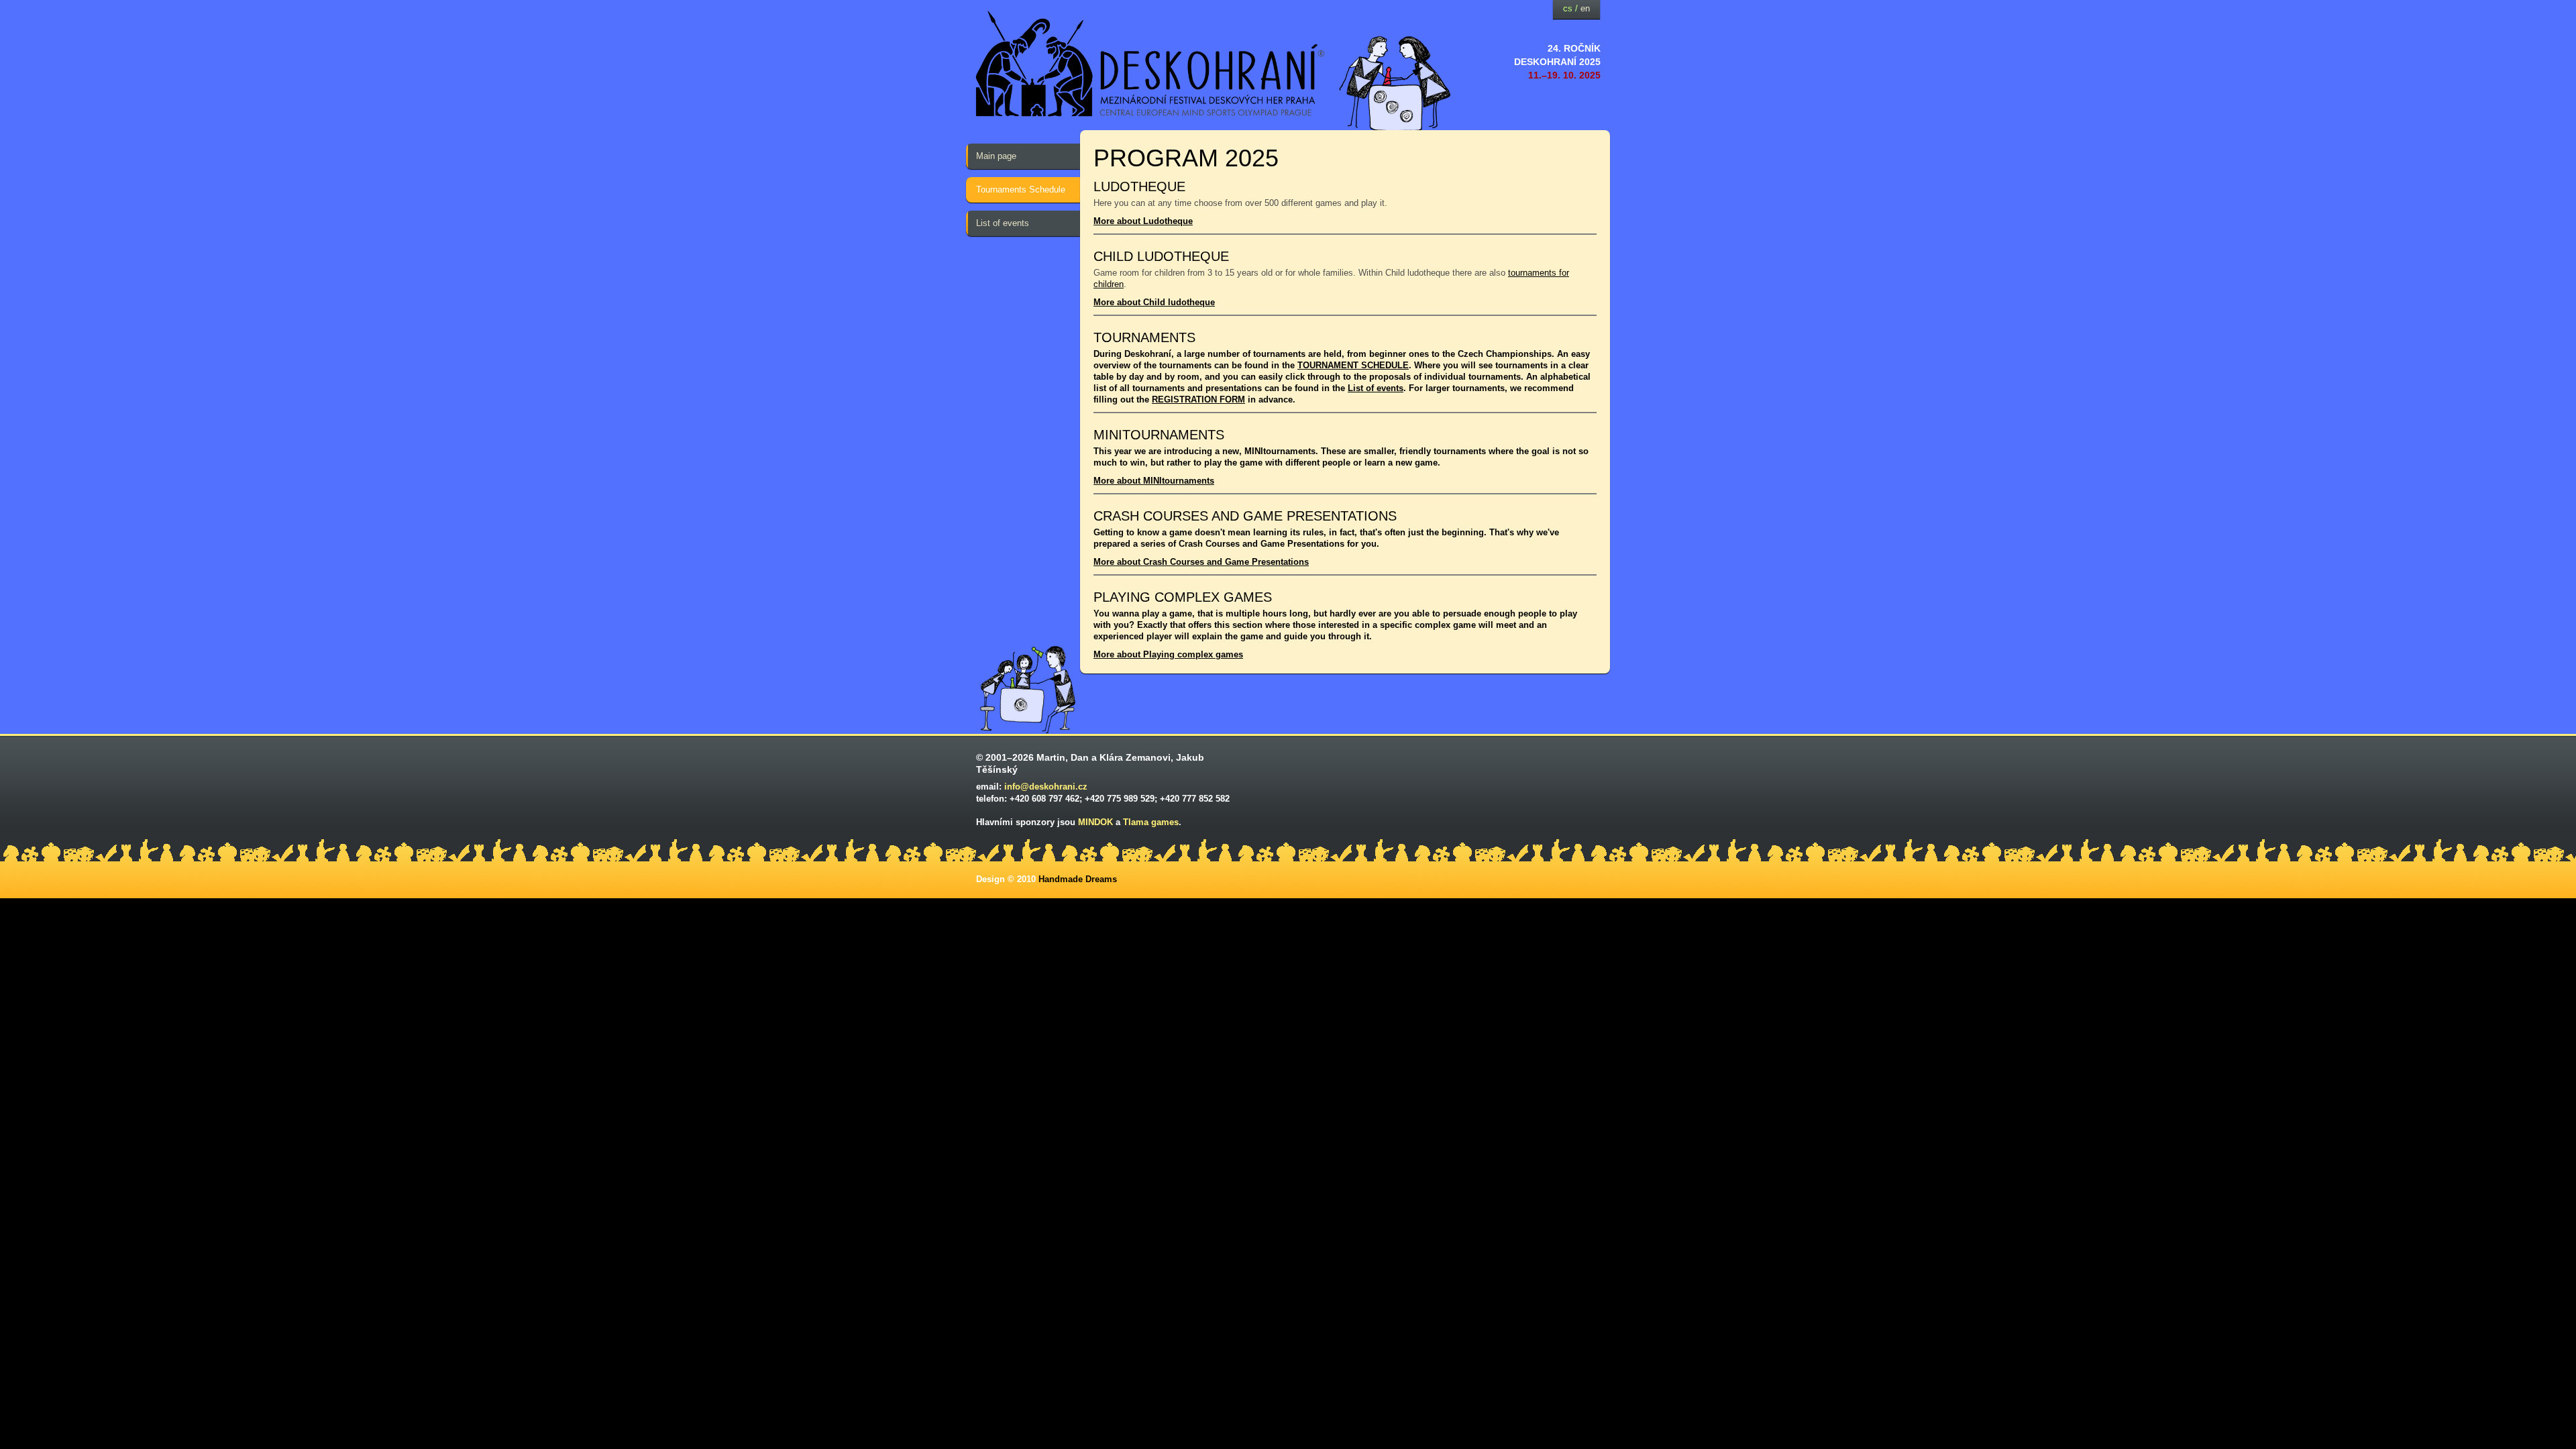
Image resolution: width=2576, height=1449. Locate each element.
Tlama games (1151, 822)
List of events (1003, 223)
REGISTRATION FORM (1198, 399)
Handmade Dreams (1078, 879)
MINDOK (1095, 822)
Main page (996, 156)
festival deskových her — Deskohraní (1150, 64)
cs (1568, 8)
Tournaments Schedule (1021, 190)
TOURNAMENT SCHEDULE (1353, 365)
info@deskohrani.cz (1046, 787)
